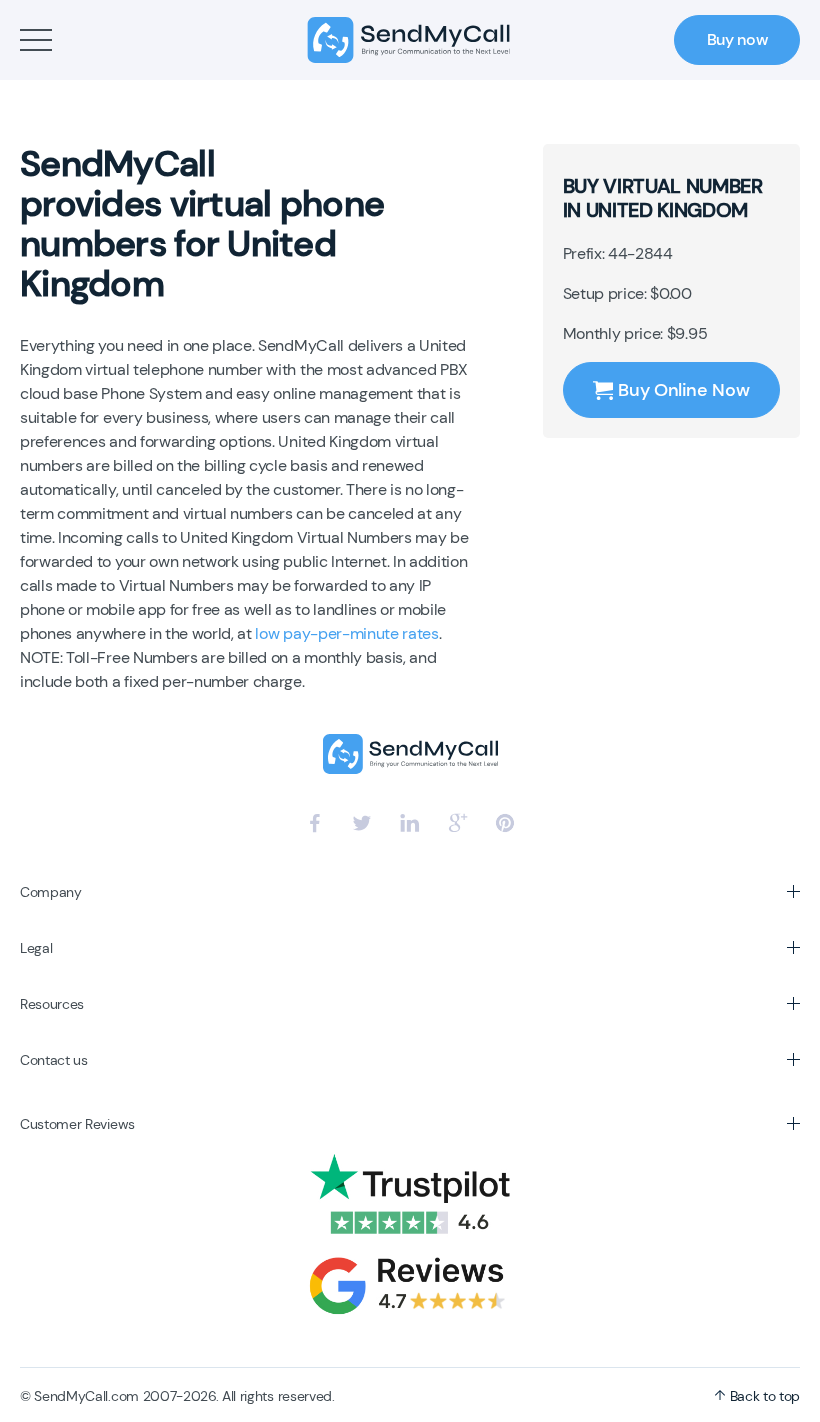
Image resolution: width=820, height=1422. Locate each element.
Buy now (737, 39)
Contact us (54, 1060)
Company (51, 892)
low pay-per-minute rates (346, 633)
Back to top (763, 1396)
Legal (36, 948)
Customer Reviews (77, 1124)
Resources (52, 1004)
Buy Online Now (683, 390)
